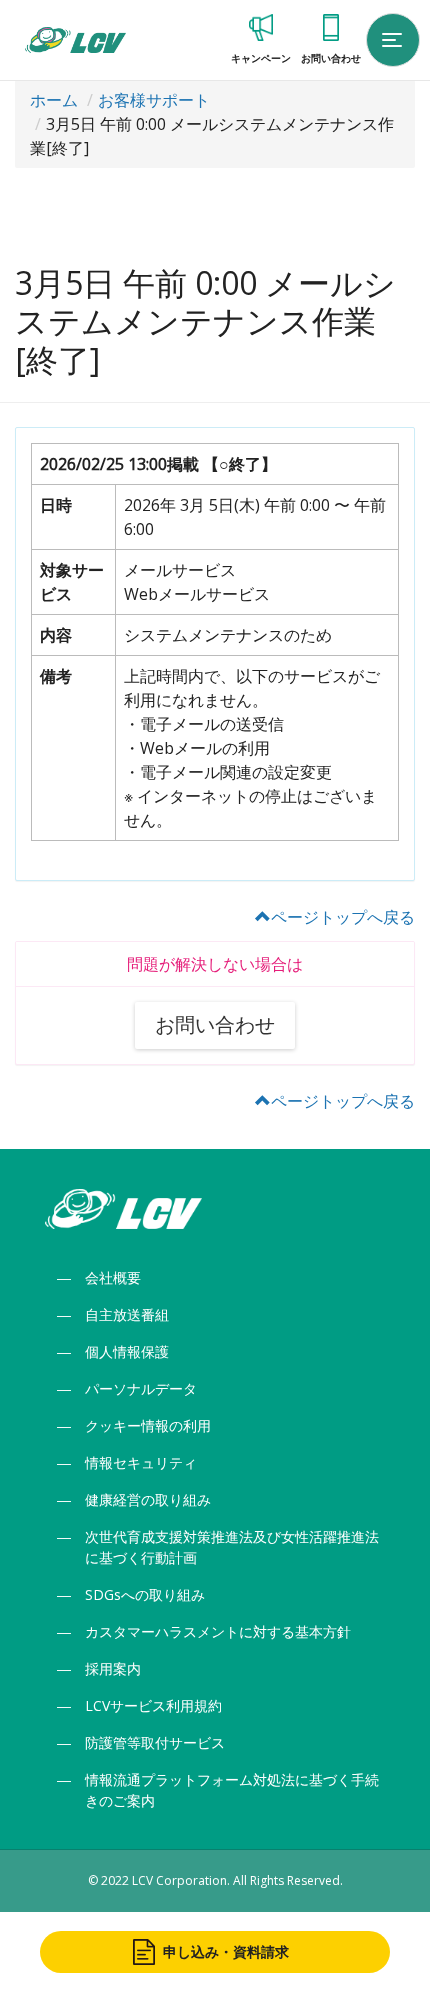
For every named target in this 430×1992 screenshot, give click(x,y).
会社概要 (113, 1277)
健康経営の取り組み (148, 1499)
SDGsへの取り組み (145, 1594)
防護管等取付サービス (155, 1742)
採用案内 (113, 1668)
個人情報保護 (127, 1351)
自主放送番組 (127, 1314)
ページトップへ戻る (343, 917)
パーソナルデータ (141, 1388)
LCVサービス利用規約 (153, 1705)
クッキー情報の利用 (148, 1425)
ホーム (54, 100)
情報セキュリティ (141, 1462)
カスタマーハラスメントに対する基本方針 (218, 1631)
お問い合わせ (215, 1024)
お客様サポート (154, 100)
